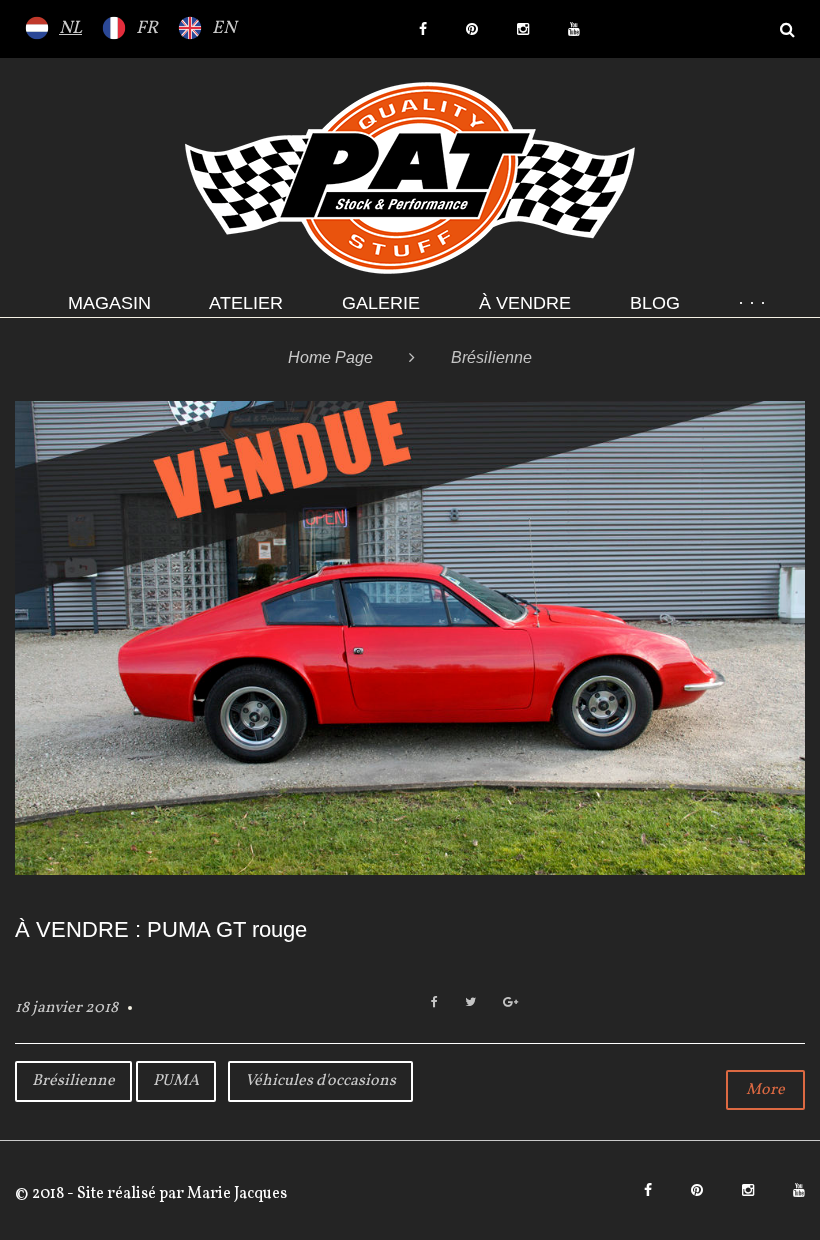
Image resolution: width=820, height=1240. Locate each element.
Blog (655, 303)
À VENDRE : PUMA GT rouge (161, 929)
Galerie (381, 303)
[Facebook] (423, 29)
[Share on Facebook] (434, 1003)
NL (70, 28)
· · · (752, 303)
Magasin (109, 303)
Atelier (246, 303)
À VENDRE (525, 303)
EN (224, 28)
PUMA (176, 1081)
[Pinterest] (472, 29)
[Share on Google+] (510, 1003)
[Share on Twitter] (470, 1003)
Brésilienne (73, 1081)
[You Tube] (574, 29)
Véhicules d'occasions (320, 1081)
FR (147, 28)
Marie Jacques (235, 1194)
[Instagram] (523, 29)
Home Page (330, 357)
